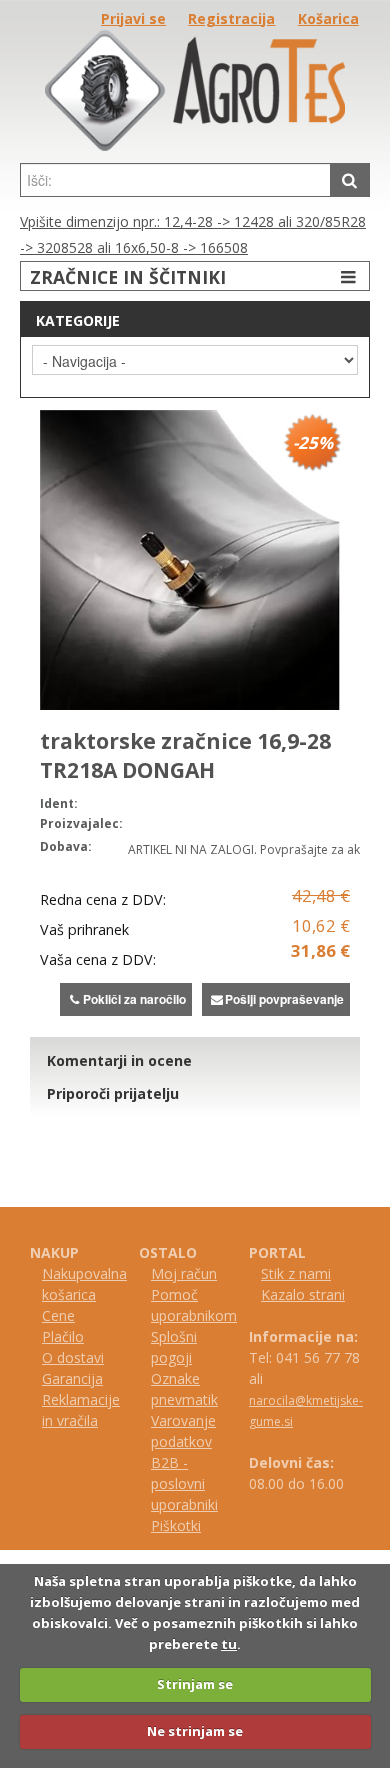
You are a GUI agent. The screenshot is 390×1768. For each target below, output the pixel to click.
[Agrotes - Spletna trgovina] (195, 145)
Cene (58, 1315)
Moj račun (184, 1273)
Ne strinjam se (195, 1731)
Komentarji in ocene (119, 1060)
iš (165, 1525)
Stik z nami (296, 1273)
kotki (185, 1525)
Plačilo (63, 1336)
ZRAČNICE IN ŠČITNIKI (128, 277)
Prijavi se (133, 18)
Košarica (328, 18)
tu (229, 1644)
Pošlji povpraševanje (284, 999)
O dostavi (73, 1357)
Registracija (231, 18)
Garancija (72, 1378)
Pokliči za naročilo (134, 999)
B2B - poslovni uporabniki (184, 1483)
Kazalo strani (303, 1294)
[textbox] (175, 180)
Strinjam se (195, 1684)
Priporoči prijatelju (113, 1093)
